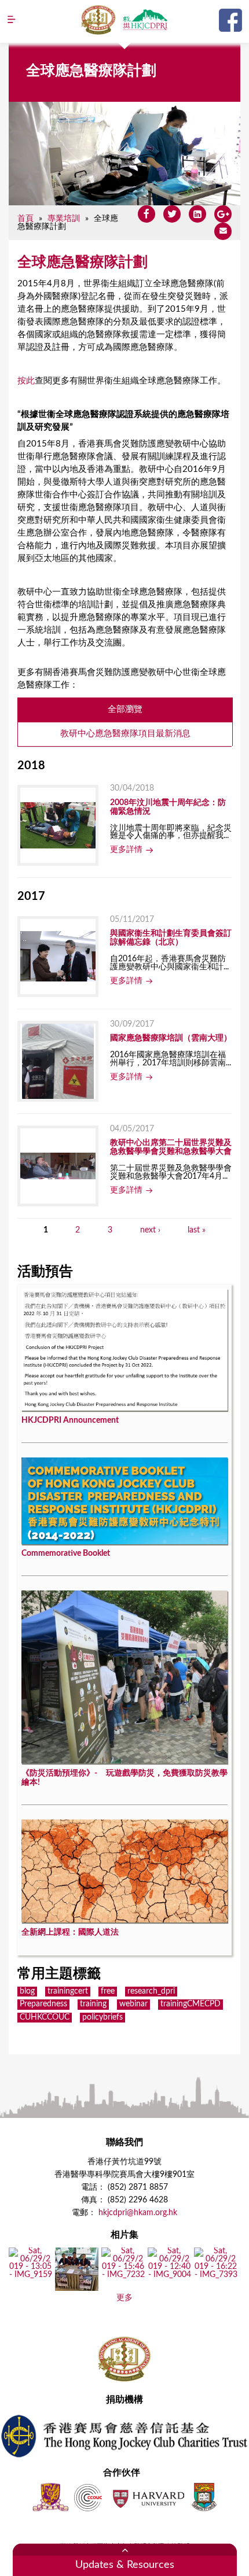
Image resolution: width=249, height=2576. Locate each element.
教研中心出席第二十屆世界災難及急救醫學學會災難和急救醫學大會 (171, 1147)
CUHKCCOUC (45, 2017)
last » (197, 1230)
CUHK (50, 2497)
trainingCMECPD (191, 2004)
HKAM (98, 20)
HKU (204, 2497)
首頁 (25, 218)
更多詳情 (126, 850)
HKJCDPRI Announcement (70, 1420)
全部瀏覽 (125, 709)
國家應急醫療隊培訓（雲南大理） (171, 1038)
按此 (26, 381)
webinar (133, 2004)
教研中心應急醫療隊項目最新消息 (125, 734)
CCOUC (88, 2497)
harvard (147, 2497)
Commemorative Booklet (66, 1553)
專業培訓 (64, 218)
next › (150, 1230)
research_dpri (151, 1991)
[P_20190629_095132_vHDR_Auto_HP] (77, 2287)
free (108, 1991)
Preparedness (43, 2004)
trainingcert (68, 1991)
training (93, 2004)
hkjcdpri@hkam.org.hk (138, 2213)
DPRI (145, 20)
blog (27, 1991)
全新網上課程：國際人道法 (70, 1932)
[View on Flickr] (30, 2275)
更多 (124, 2298)
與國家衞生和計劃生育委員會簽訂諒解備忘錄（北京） (171, 938)
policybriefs (102, 2017)
